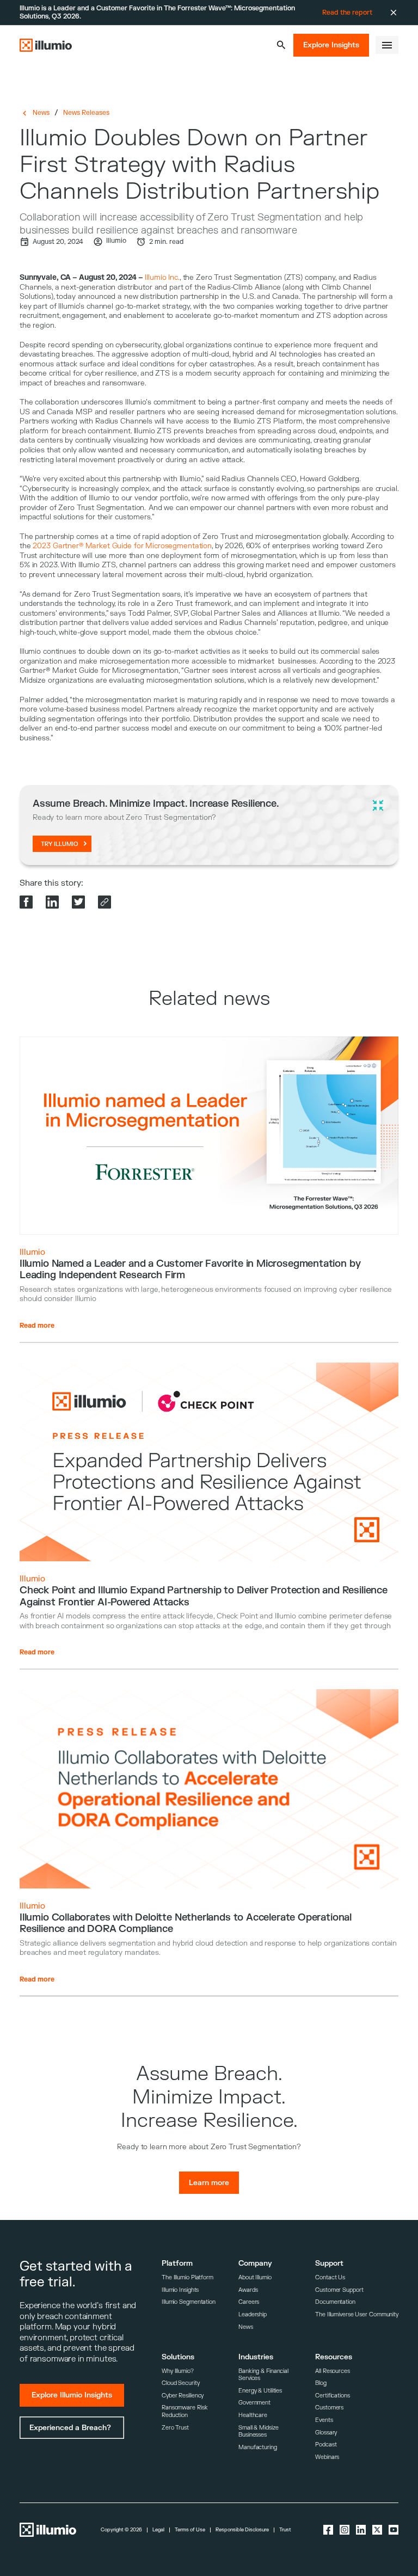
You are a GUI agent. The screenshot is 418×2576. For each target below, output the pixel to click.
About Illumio (255, 2277)
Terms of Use (190, 2530)
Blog (321, 2383)
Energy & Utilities (260, 2391)
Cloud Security (181, 2383)
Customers (329, 2408)
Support (329, 2263)
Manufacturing (258, 2447)
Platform (177, 2263)
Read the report (347, 13)
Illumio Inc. (162, 277)
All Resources (333, 2371)
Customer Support (339, 2290)
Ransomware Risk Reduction (185, 2411)
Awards (248, 2290)
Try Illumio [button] (60, 844)
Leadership (253, 2314)
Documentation (335, 2302)
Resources (334, 2357)
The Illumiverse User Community (357, 2314)
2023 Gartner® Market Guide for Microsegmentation (122, 546)
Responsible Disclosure (242, 2530)
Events (324, 2420)
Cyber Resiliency (183, 2396)
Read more (37, 1326)
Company (255, 2263)
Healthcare (253, 2415)
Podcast (326, 2445)
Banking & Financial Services (263, 2375)
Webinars (327, 2457)
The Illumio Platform (188, 2277)
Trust (285, 2530)
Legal (158, 2530)
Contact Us (330, 2277)
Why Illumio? (178, 2371)
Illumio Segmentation (189, 2302)
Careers (249, 2302)
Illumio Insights (180, 2290)
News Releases (86, 113)
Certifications (333, 2396)
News (41, 113)
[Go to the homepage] (46, 45)
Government (254, 2403)
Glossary (326, 2433)
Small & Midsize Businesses (258, 2431)
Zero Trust (175, 2428)
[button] (281, 45)
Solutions (178, 2357)
